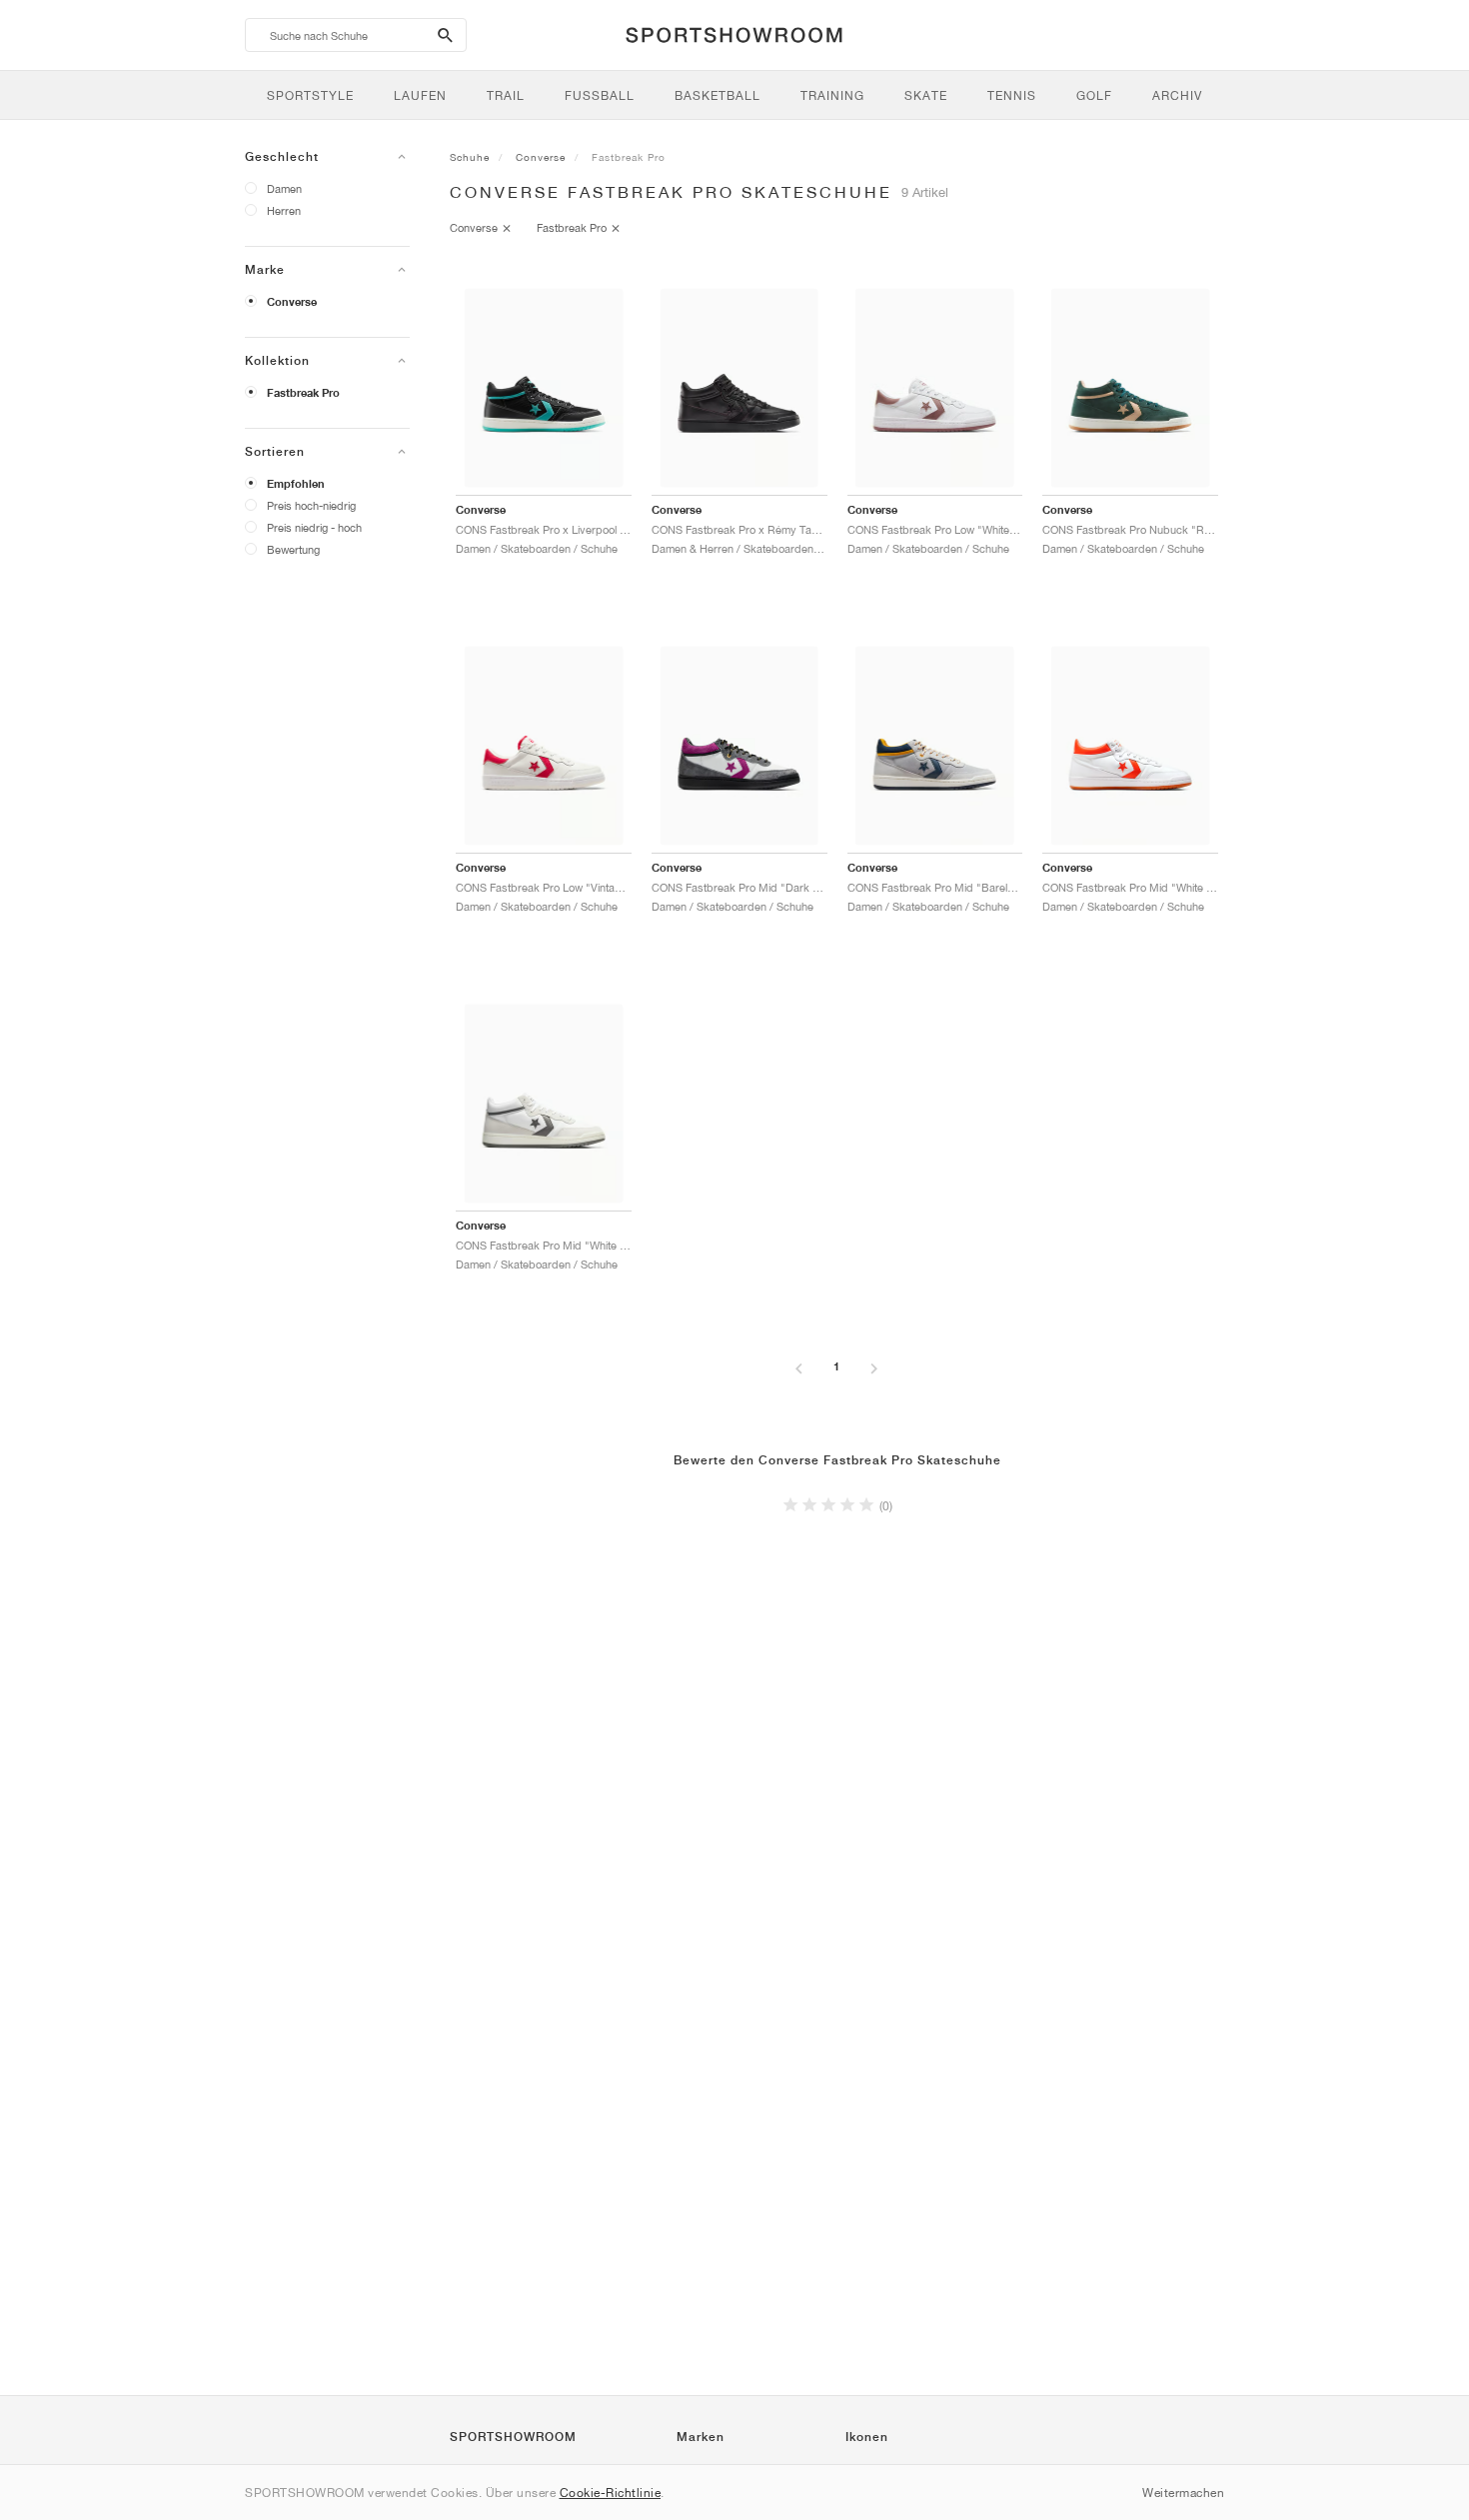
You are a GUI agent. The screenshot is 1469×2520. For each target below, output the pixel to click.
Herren (284, 210)
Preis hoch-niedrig (311, 505)
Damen (284, 188)
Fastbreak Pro (303, 393)
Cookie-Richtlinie (611, 2493)
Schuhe (470, 157)
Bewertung (293, 549)
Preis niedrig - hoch (314, 527)
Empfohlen (296, 484)
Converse (292, 302)
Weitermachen (1183, 2493)
